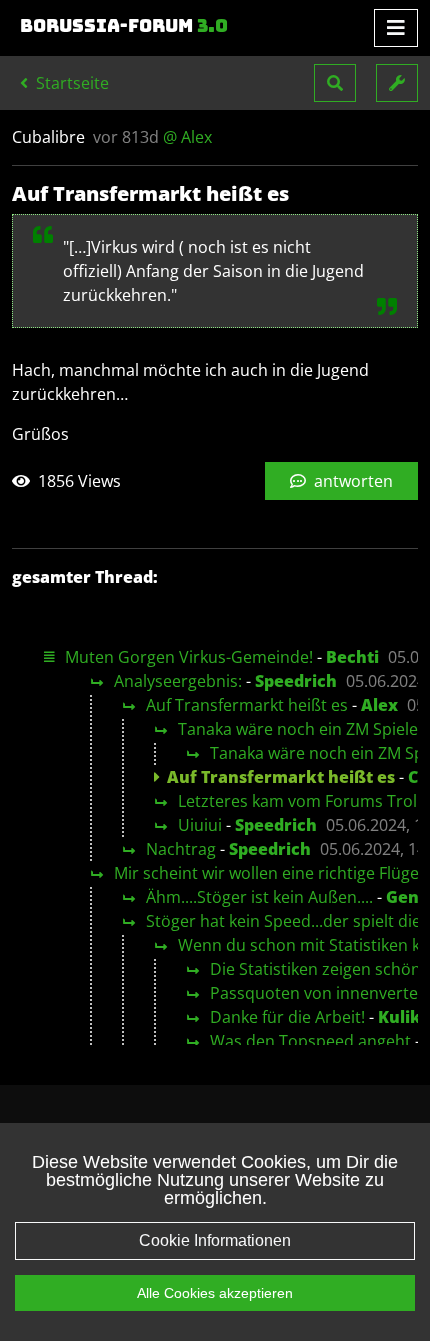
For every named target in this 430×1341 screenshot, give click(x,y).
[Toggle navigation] (396, 28)
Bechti (352, 657)
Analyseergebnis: (178, 681)
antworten (351, 481)
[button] (335, 83)
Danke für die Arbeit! (287, 1017)
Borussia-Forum (124, 26)
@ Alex (187, 137)
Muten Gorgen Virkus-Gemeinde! (189, 657)
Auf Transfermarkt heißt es (247, 705)
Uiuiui (200, 825)
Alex (379, 705)
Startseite (70, 83)
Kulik (399, 1017)
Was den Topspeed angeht (310, 1041)
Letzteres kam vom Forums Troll (299, 801)
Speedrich (296, 681)
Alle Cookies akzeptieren (215, 1293)
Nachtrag (181, 849)
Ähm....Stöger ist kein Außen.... (259, 897)
